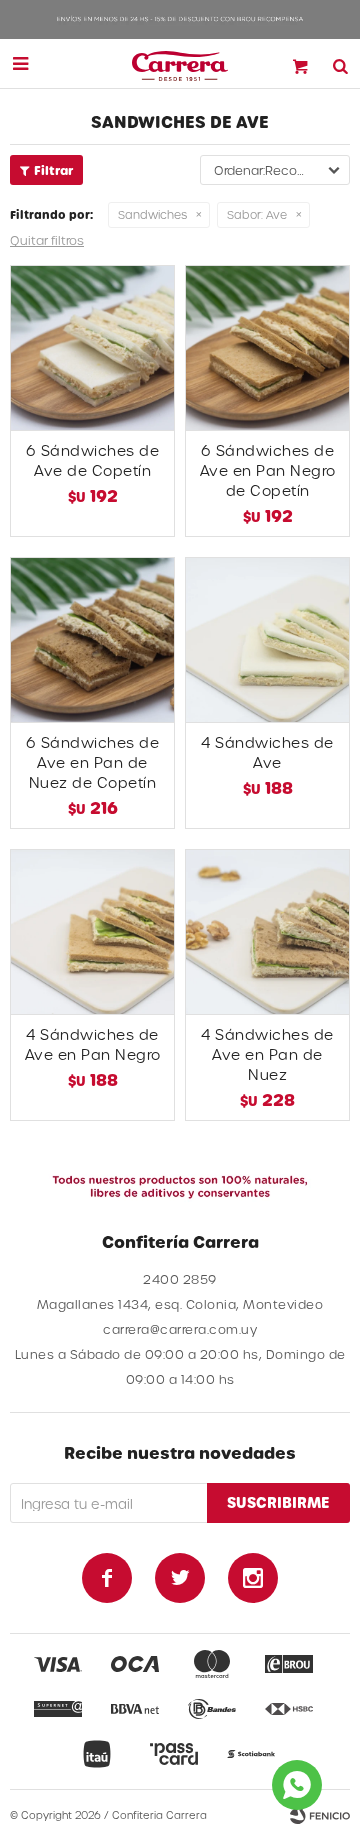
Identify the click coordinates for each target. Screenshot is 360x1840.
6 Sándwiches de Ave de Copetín (93, 460)
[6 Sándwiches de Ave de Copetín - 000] (92, 347)
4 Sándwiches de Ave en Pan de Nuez (267, 1054)
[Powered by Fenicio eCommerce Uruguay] (320, 1815)
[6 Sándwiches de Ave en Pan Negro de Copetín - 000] (267, 347)
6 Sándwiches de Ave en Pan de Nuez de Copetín (93, 762)
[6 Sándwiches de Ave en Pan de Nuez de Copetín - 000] (92, 639)
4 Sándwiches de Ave (267, 752)
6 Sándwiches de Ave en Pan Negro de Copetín (268, 470)
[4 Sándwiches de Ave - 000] (267, 639)
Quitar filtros (47, 240)
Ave (257, 214)
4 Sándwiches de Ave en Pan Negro (93, 1044)
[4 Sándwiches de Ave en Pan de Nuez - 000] (267, 931)
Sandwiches (152, 214)
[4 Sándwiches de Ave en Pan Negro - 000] (92, 931)
